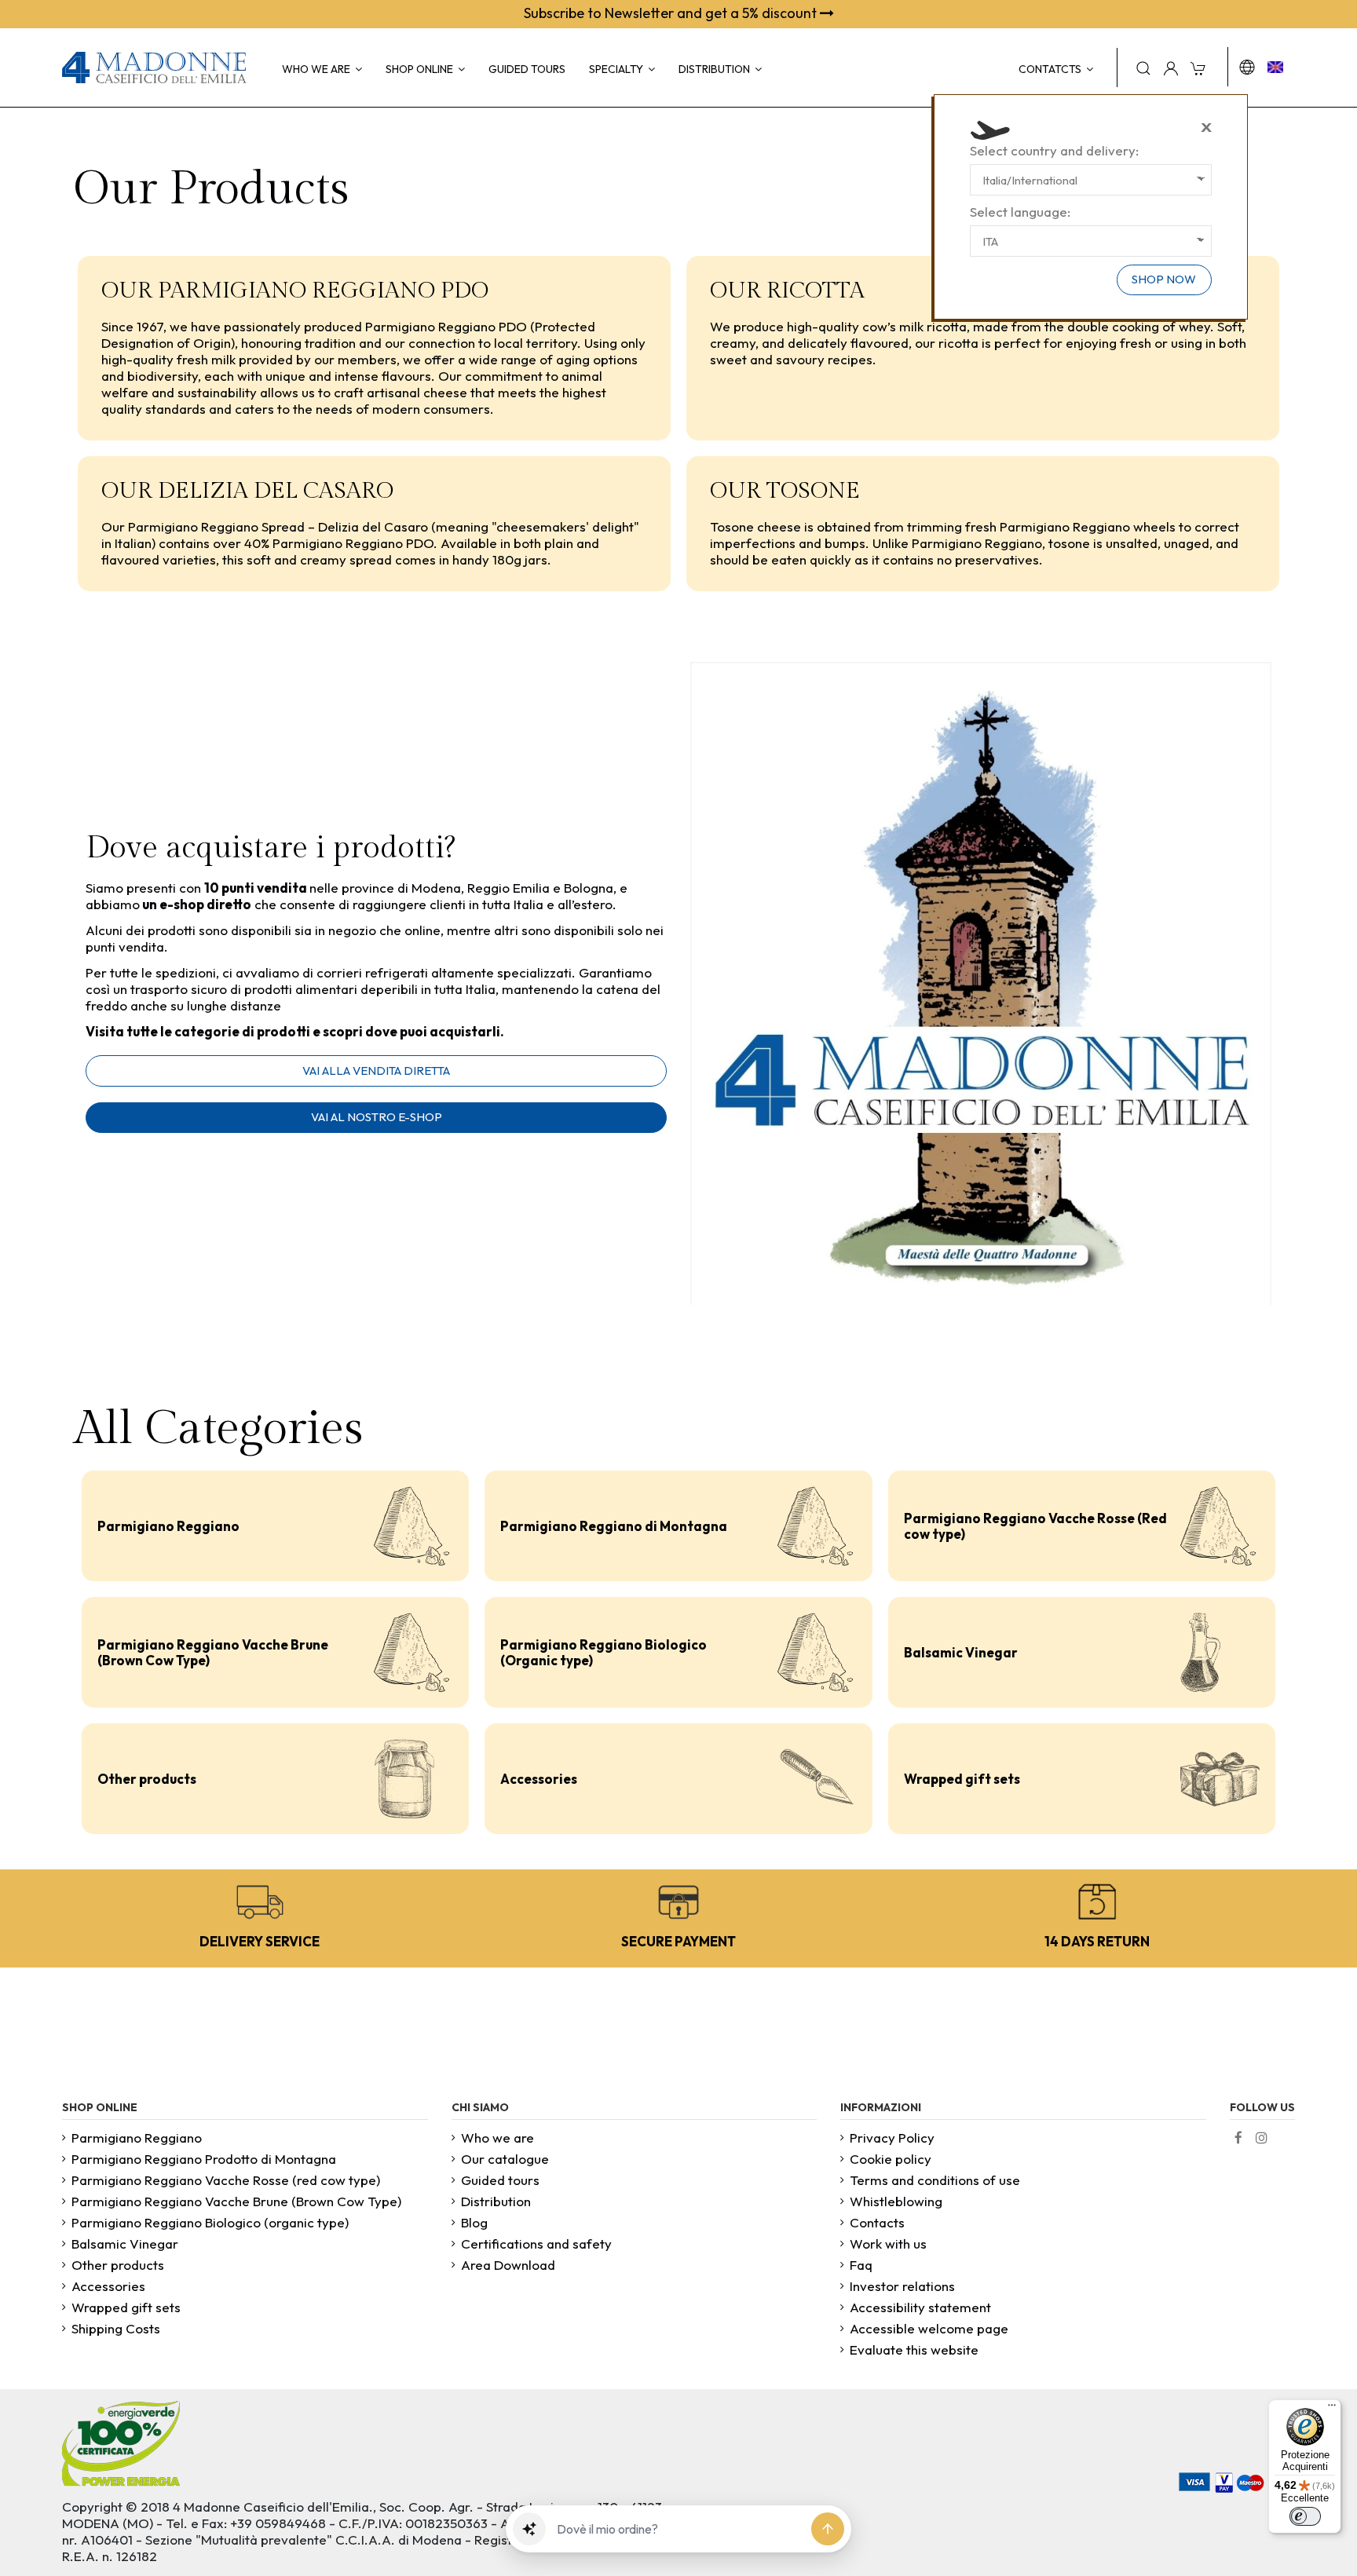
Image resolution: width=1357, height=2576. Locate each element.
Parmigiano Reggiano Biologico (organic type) (210, 2222)
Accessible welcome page (929, 2328)
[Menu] (1332, 2409)
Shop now (1164, 279)
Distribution (496, 2201)
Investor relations (902, 2286)
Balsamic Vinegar (961, 1652)
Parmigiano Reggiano (168, 1526)
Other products (147, 1779)
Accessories (539, 1779)
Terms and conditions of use (935, 2180)
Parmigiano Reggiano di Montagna (614, 1526)
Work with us (888, 2243)
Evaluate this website (914, 2349)
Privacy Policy (892, 2138)
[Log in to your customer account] (1171, 68)
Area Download (508, 2265)
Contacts (877, 2222)
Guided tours (500, 2180)
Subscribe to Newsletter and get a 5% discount (672, 13)
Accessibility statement (920, 2307)
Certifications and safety (536, 2243)
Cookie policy (891, 2159)
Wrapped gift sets (962, 1779)
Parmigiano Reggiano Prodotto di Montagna (204, 2159)
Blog (474, 2222)
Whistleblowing (896, 2201)
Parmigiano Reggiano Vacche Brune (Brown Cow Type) (213, 1652)
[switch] (1305, 2516)
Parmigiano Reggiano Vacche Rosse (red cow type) (226, 2180)
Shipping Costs (116, 2328)
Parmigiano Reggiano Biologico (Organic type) (604, 1652)
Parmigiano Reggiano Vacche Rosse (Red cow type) (1035, 1526)
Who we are (497, 2138)
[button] (529, 2529)
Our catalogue (505, 2159)
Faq (861, 2265)
